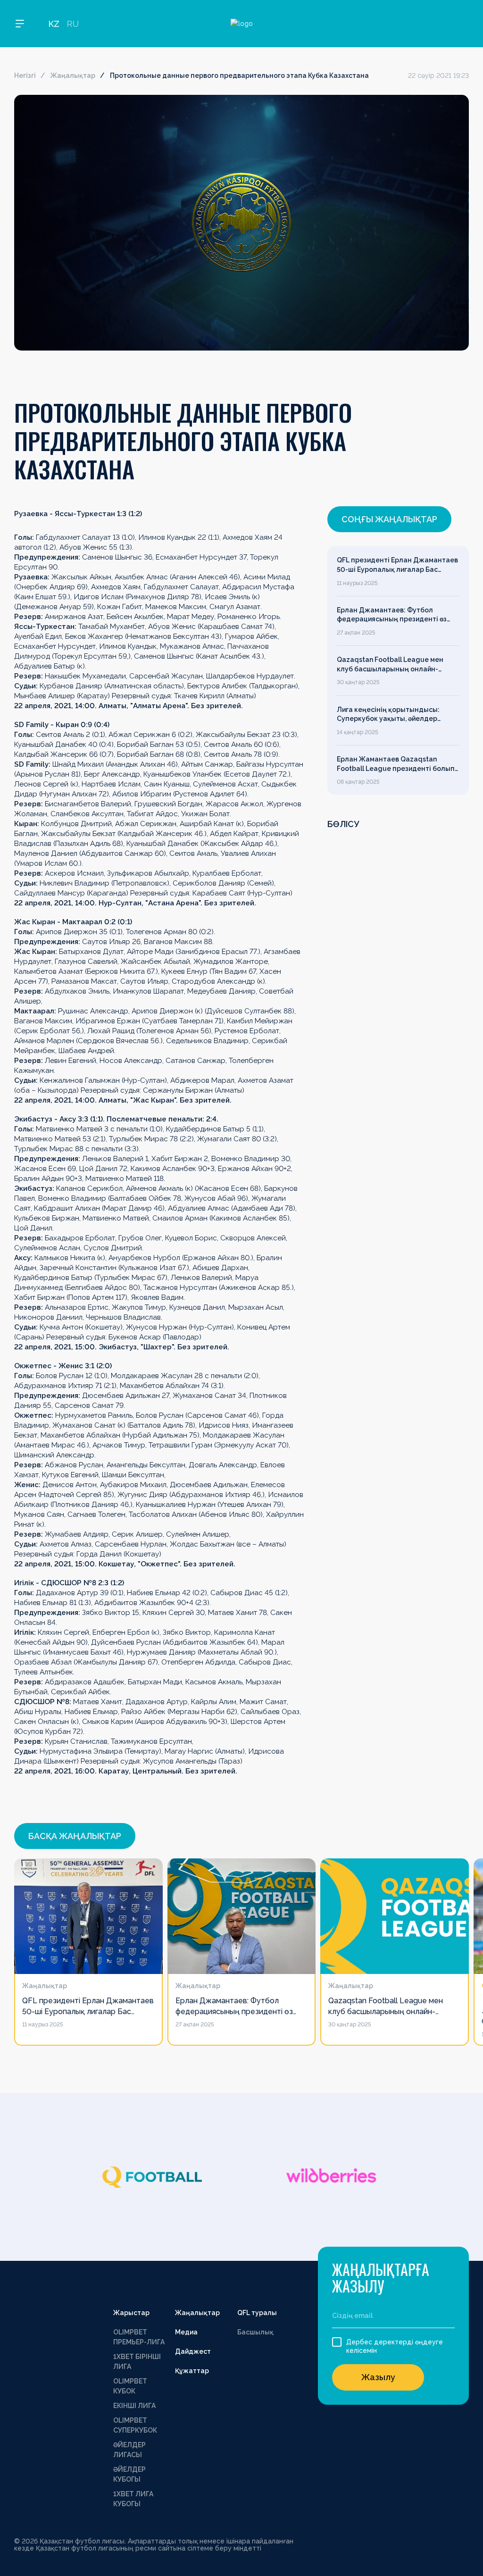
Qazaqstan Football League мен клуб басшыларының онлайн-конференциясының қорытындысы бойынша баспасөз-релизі (397, 665)
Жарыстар (131, 2313)
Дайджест (193, 2351)
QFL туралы (257, 2313)
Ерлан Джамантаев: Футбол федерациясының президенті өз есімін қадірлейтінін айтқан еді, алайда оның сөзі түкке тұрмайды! (396, 615)
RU (73, 24)
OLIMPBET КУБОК (130, 2386)
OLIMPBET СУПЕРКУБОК (135, 2425)
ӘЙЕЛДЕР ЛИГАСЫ (129, 2450)
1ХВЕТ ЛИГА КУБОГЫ (133, 2499)
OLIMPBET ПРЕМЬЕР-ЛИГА (139, 2337)
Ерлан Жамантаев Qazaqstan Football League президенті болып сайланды (396, 764)
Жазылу (378, 2377)
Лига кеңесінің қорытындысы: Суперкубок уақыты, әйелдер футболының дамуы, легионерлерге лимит (388, 715)
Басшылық (255, 2332)
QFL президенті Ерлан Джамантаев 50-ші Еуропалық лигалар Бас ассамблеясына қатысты (397, 565)
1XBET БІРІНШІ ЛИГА (137, 2362)
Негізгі (25, 75)
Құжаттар (192, 2371)
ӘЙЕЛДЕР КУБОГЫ (129, 2474)
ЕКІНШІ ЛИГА (134, 2406)
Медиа (186, 2332)
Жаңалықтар (73, 75)
